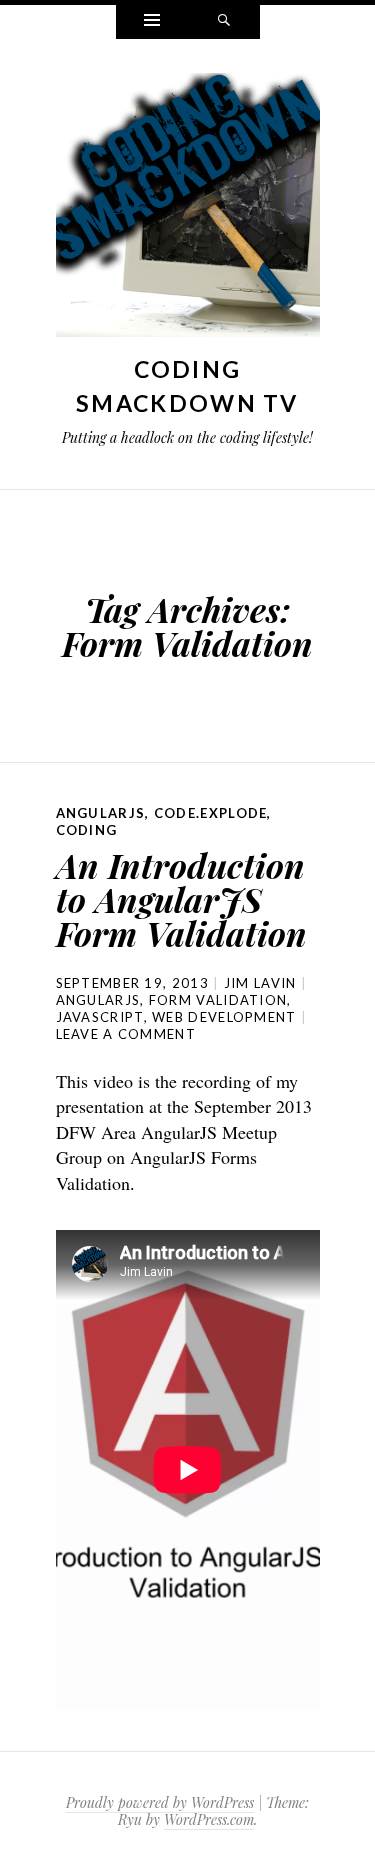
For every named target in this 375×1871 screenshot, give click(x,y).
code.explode (211, 813)
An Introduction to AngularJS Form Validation (181, 899)
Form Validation (218, 1000)
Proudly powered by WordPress (160, 1802)
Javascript (100, 1017)
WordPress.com (209, 1819)
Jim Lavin (260, 983)
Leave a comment (126, 1034)
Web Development (224, 1017)
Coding (87, 830)
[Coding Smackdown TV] (188, 210)
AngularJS (101, 813)
